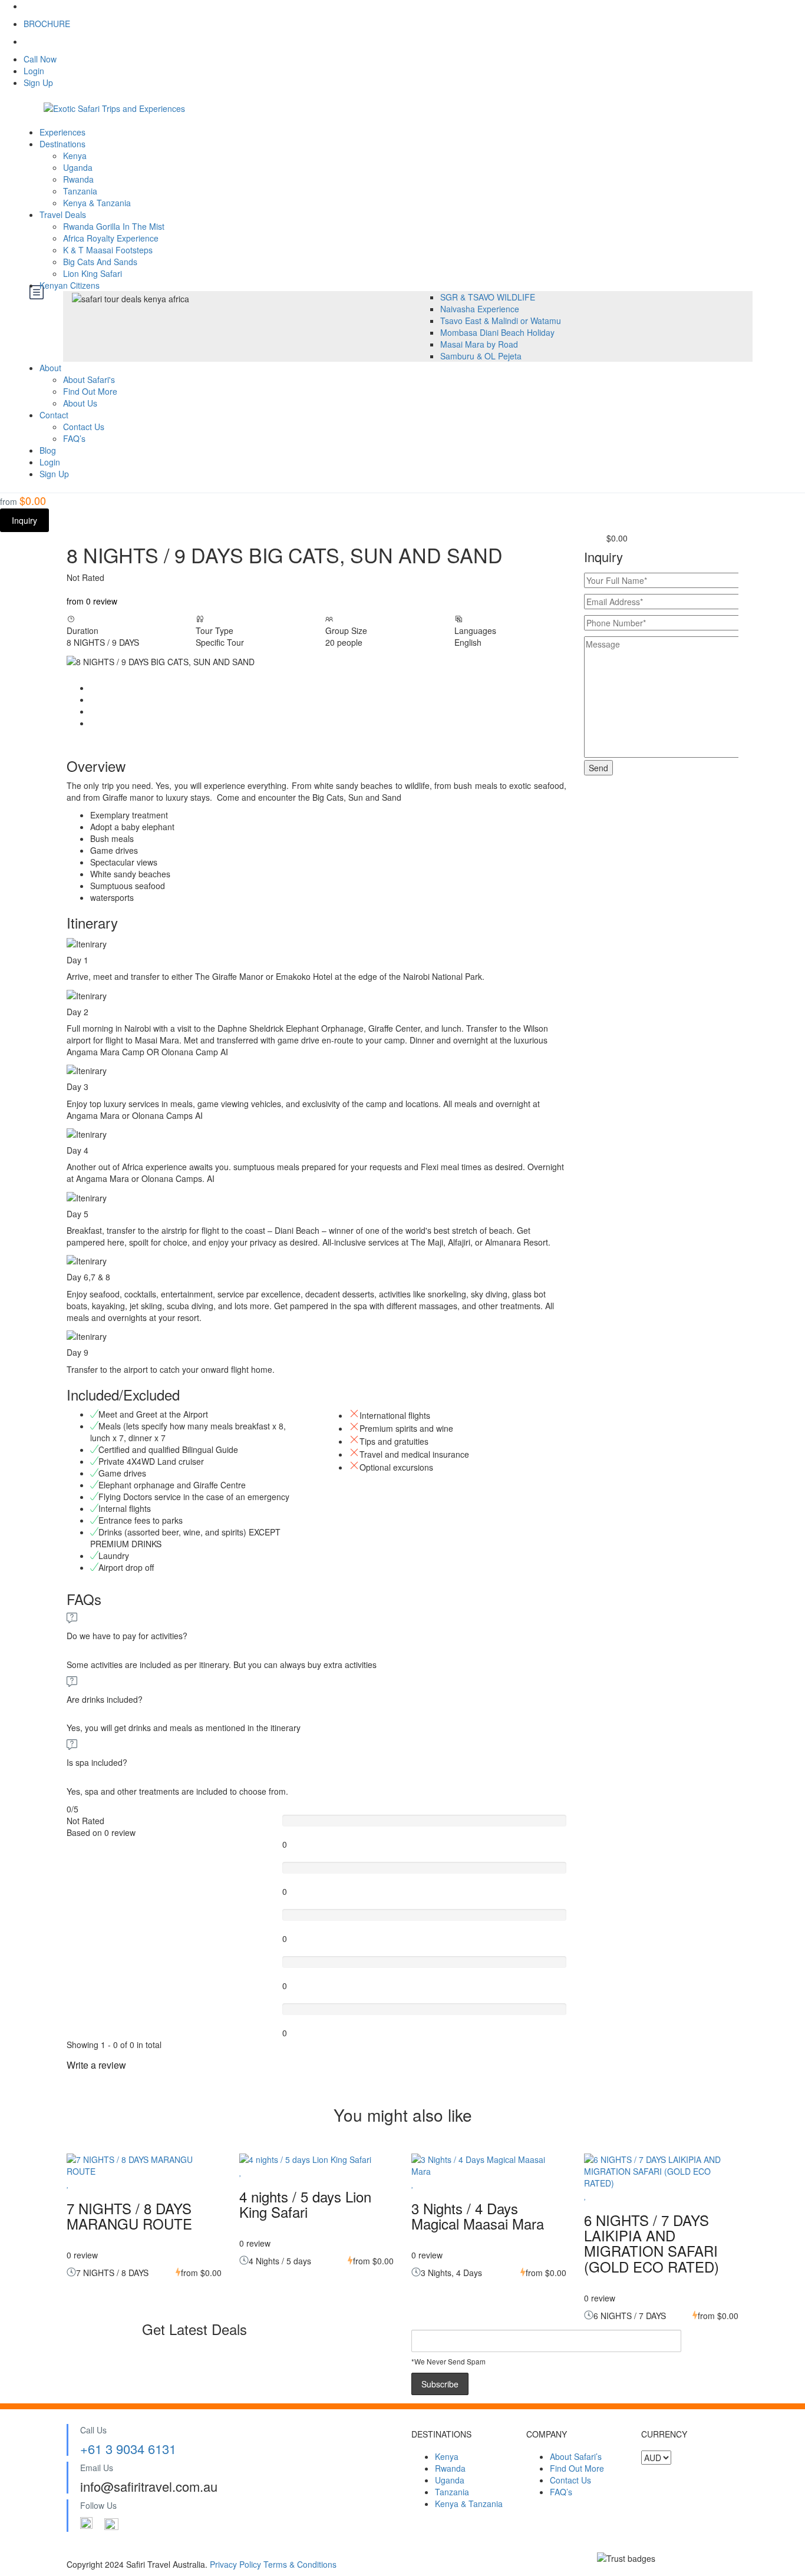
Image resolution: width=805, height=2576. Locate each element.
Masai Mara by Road (479, 344)
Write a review (98, 2065)
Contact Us (84, 427)
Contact (54, 415)
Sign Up (38, 82)
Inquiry (24, 520)
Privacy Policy (237, 2564)
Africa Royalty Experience (111, 238)
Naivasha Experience (480, 309)
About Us (80, 403)
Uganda (78, 167)
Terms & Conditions (300, 2564)
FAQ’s (74, 438)
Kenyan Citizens (71, 285)
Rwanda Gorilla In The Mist (114, 226)
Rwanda (78, 179)
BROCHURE (47, 24)
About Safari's (89, 379)
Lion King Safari (93, 273)
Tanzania (80, 191)
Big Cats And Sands (100, 262)
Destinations (62, 144)
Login (34, 71)
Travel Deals (63, 214)
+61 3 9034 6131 (128, 2448)
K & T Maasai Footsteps (108, 250)
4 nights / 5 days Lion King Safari (305, 2204)
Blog (48, 450)
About (50, 368)
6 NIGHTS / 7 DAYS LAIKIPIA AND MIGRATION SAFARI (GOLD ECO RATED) (651, 2243)
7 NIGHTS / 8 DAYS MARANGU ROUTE (129, 2216)
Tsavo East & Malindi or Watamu (501, 321)
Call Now (40, 59)
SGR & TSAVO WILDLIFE (488, 297)
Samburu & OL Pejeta (481, 356)
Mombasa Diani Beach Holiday (497, 332)
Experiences (62, 132)
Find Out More (90, 391)
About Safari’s (576, 2456)
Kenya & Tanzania (97, 203)
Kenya (75, 156)
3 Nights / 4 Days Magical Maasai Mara (478, 2216)
